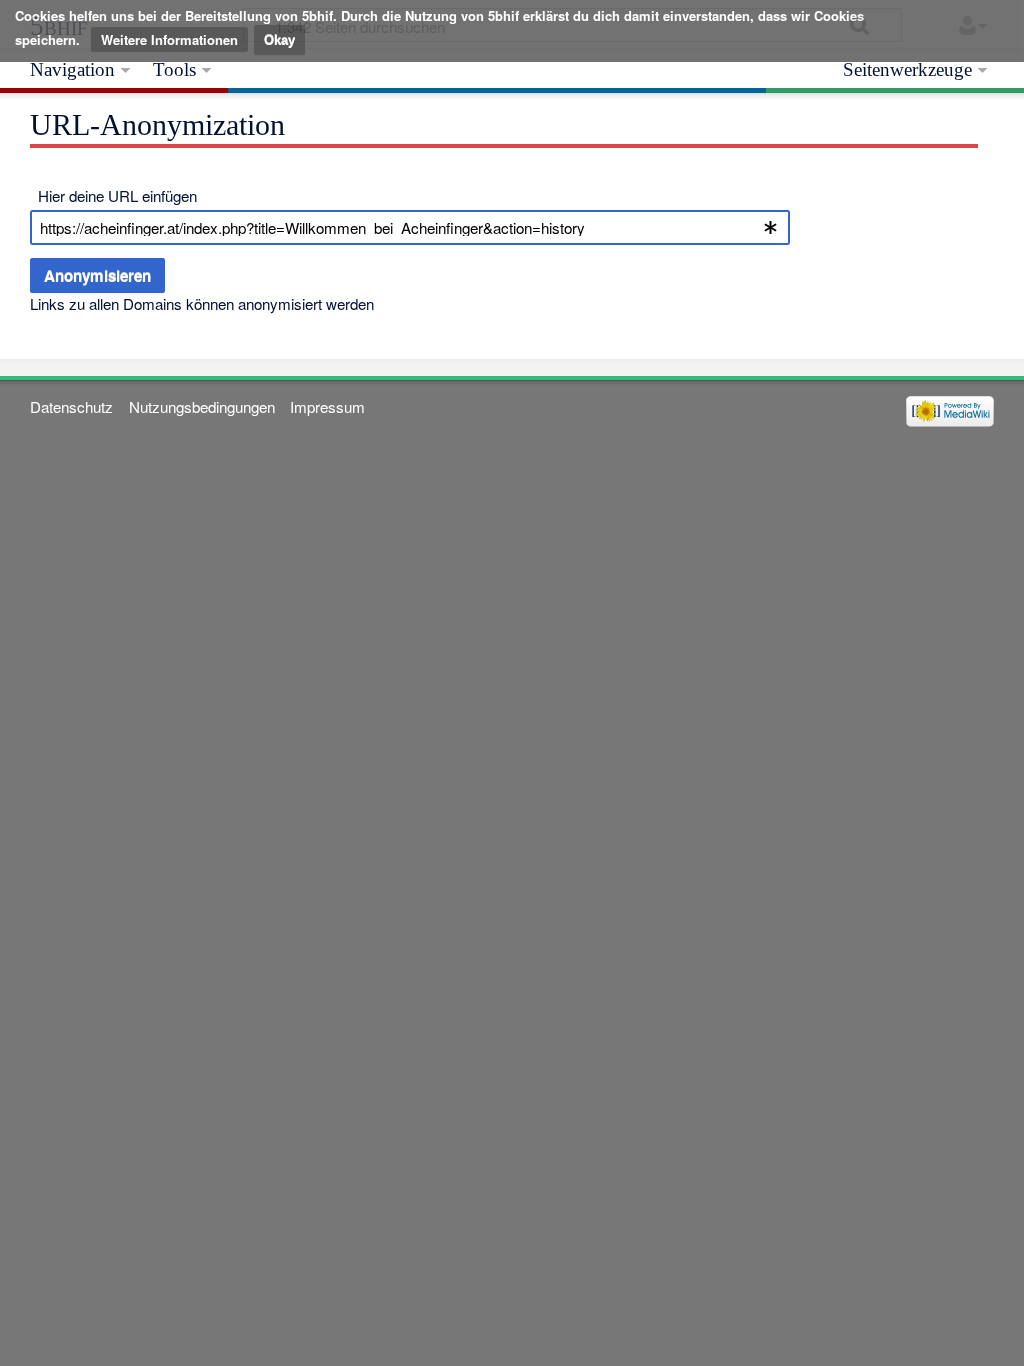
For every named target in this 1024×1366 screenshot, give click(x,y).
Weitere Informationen (169, 39)
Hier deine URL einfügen (117, 195)
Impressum (327, 406)
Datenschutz (71, 406)
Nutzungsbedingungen (202, 406)
